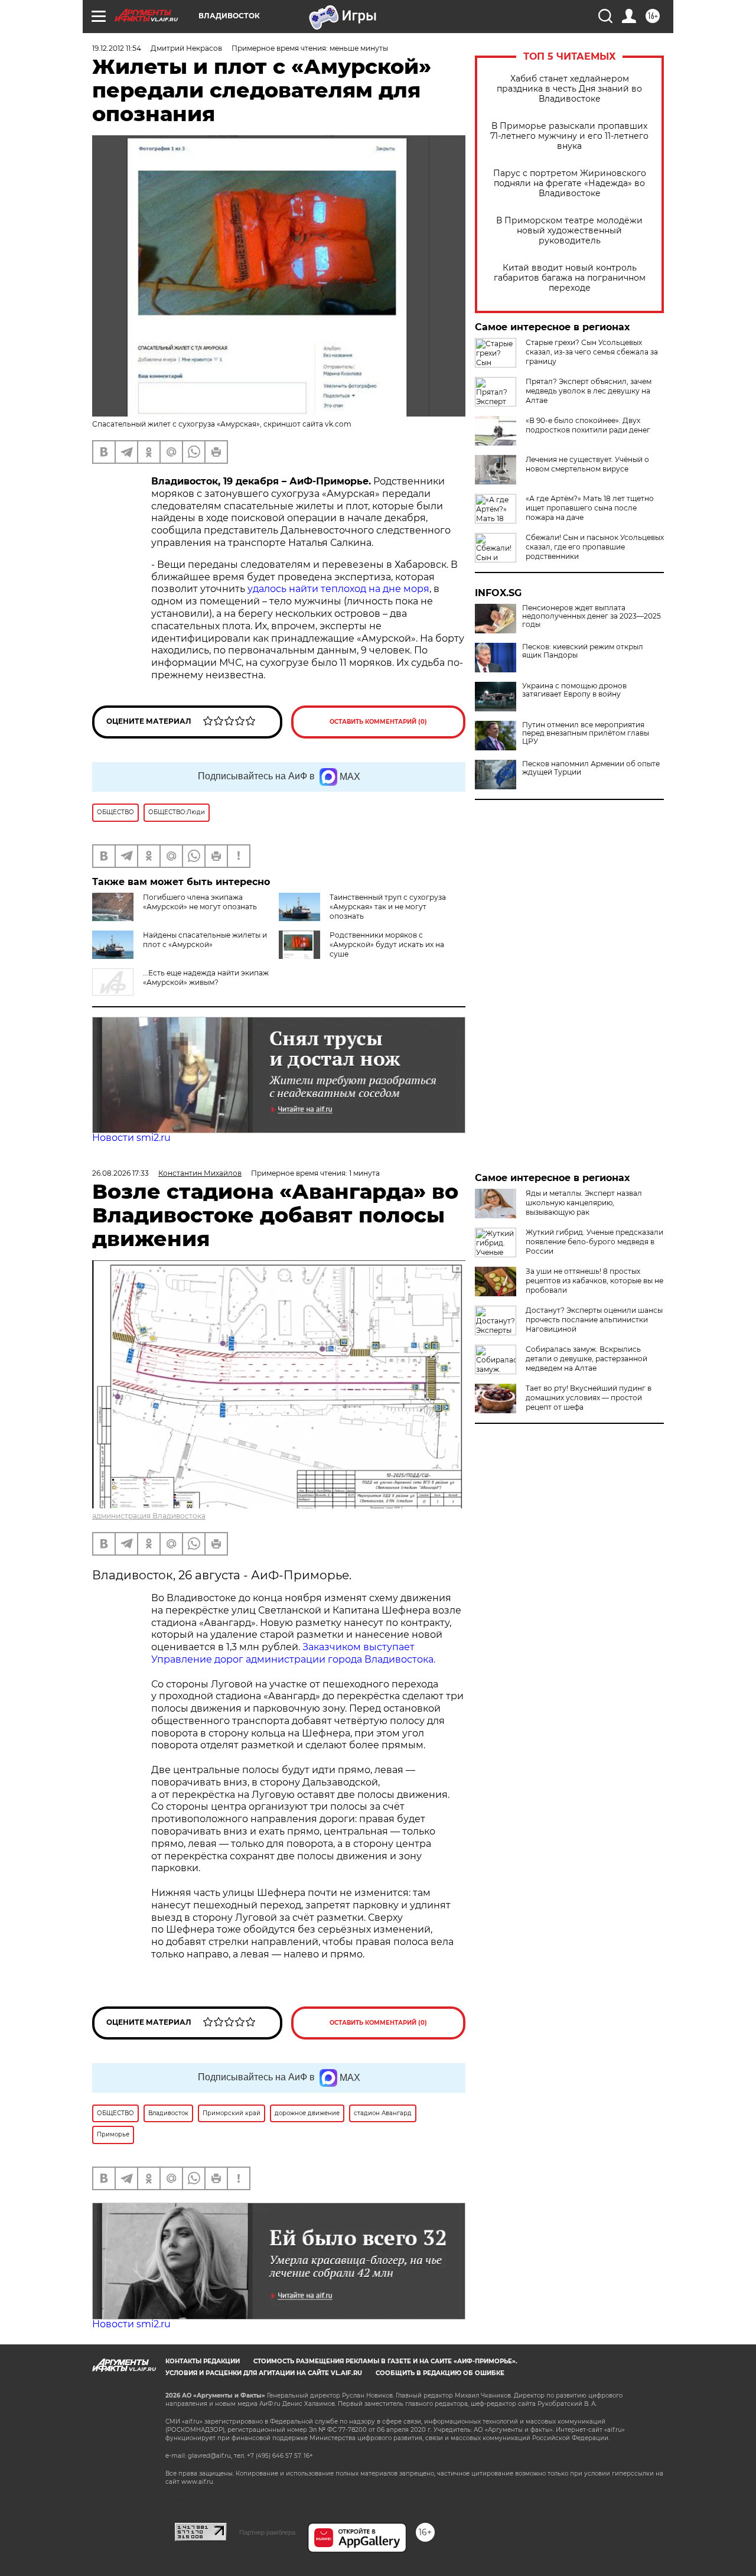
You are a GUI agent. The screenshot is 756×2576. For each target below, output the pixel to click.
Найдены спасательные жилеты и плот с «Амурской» (205, 940)
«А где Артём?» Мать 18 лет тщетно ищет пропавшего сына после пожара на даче (590, 508)
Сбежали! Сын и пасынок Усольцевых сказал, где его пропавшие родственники (595, 547)
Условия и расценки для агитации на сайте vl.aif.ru (264, 2373)
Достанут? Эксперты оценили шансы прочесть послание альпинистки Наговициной (594, 1320)
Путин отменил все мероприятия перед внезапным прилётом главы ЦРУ (586, 733)
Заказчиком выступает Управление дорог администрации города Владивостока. (293, 1653)
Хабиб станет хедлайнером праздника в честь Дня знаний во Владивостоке (569, 89)
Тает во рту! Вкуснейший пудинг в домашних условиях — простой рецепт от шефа (589, 1398)
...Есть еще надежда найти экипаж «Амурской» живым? (206, 978)
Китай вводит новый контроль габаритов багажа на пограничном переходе (570, 278)
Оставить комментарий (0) (378, 722)
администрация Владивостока (149, 1516)
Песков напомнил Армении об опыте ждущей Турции (591, 768)
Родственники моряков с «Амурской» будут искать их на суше (387, 944)
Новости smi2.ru (131, 1138)
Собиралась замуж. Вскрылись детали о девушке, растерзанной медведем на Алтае (586, 1359)
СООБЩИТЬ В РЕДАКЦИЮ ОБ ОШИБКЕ (440, 2373)
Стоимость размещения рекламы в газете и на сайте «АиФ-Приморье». (385, 2361)
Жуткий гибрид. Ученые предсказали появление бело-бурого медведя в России (594, 1242)
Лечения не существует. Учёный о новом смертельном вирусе (587, 464)
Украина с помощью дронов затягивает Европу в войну (574, 690)
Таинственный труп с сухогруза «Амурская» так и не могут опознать (388, 907)
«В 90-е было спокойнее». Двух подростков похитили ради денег (588, 425)
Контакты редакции (203, 2361)
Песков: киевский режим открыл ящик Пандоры (583, 651)
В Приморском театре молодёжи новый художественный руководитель (569, 231)
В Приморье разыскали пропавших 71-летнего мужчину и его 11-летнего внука (569, 136)
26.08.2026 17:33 (120, 1173)
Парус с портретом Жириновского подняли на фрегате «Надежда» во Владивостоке (570, 183)
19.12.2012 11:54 (117, 48)
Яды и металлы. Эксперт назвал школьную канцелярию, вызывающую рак (584, 1203)
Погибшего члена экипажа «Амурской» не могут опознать (200, 902)
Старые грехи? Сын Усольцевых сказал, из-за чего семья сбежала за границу (592, 352)
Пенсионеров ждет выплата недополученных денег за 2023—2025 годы (592, 616)
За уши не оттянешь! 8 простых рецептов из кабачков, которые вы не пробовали (594, 1281)
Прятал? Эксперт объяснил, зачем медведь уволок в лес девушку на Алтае (589, 391)
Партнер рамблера (267, 2532)
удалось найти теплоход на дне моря (338, 589)
